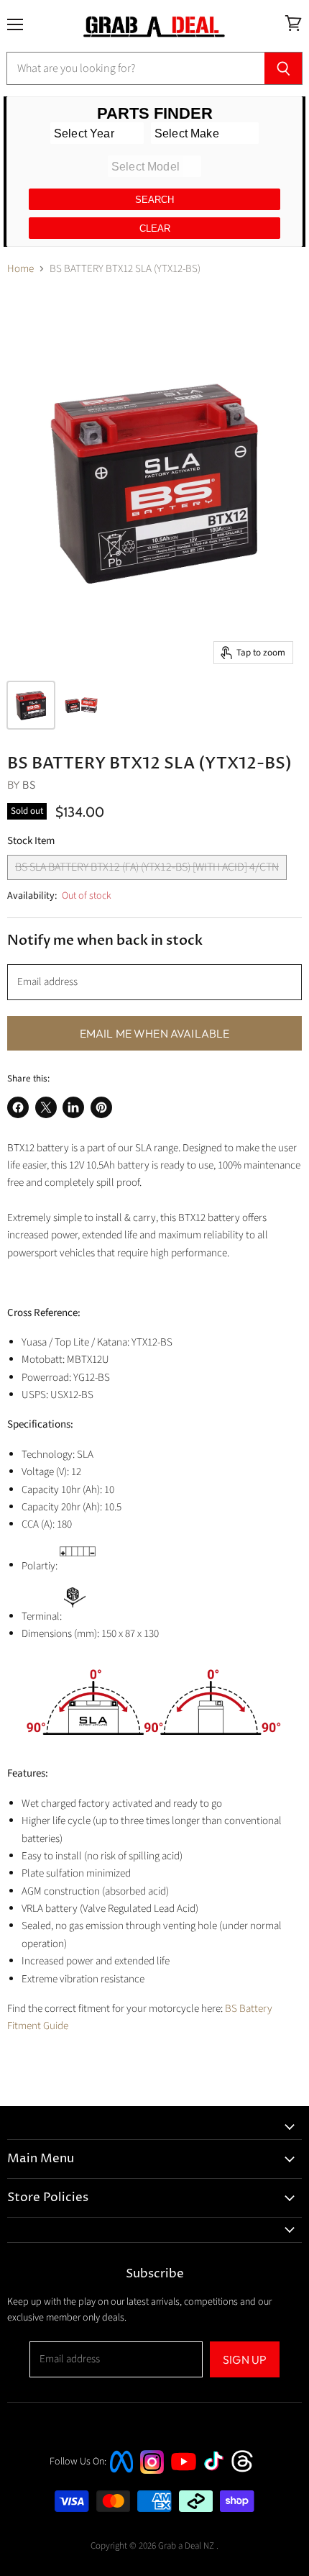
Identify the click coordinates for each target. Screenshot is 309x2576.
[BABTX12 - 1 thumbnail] (31, 705)
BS (28, 785)
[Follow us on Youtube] (185, 2484)
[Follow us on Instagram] (152, 2471)
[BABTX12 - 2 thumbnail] (81, 705)
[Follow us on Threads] (247, 2471)
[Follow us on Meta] (121, 2474)
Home (20, 269)
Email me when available (155, 1033)
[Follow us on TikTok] (218, 2472)
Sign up (245, 2359)
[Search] (283, 68)
